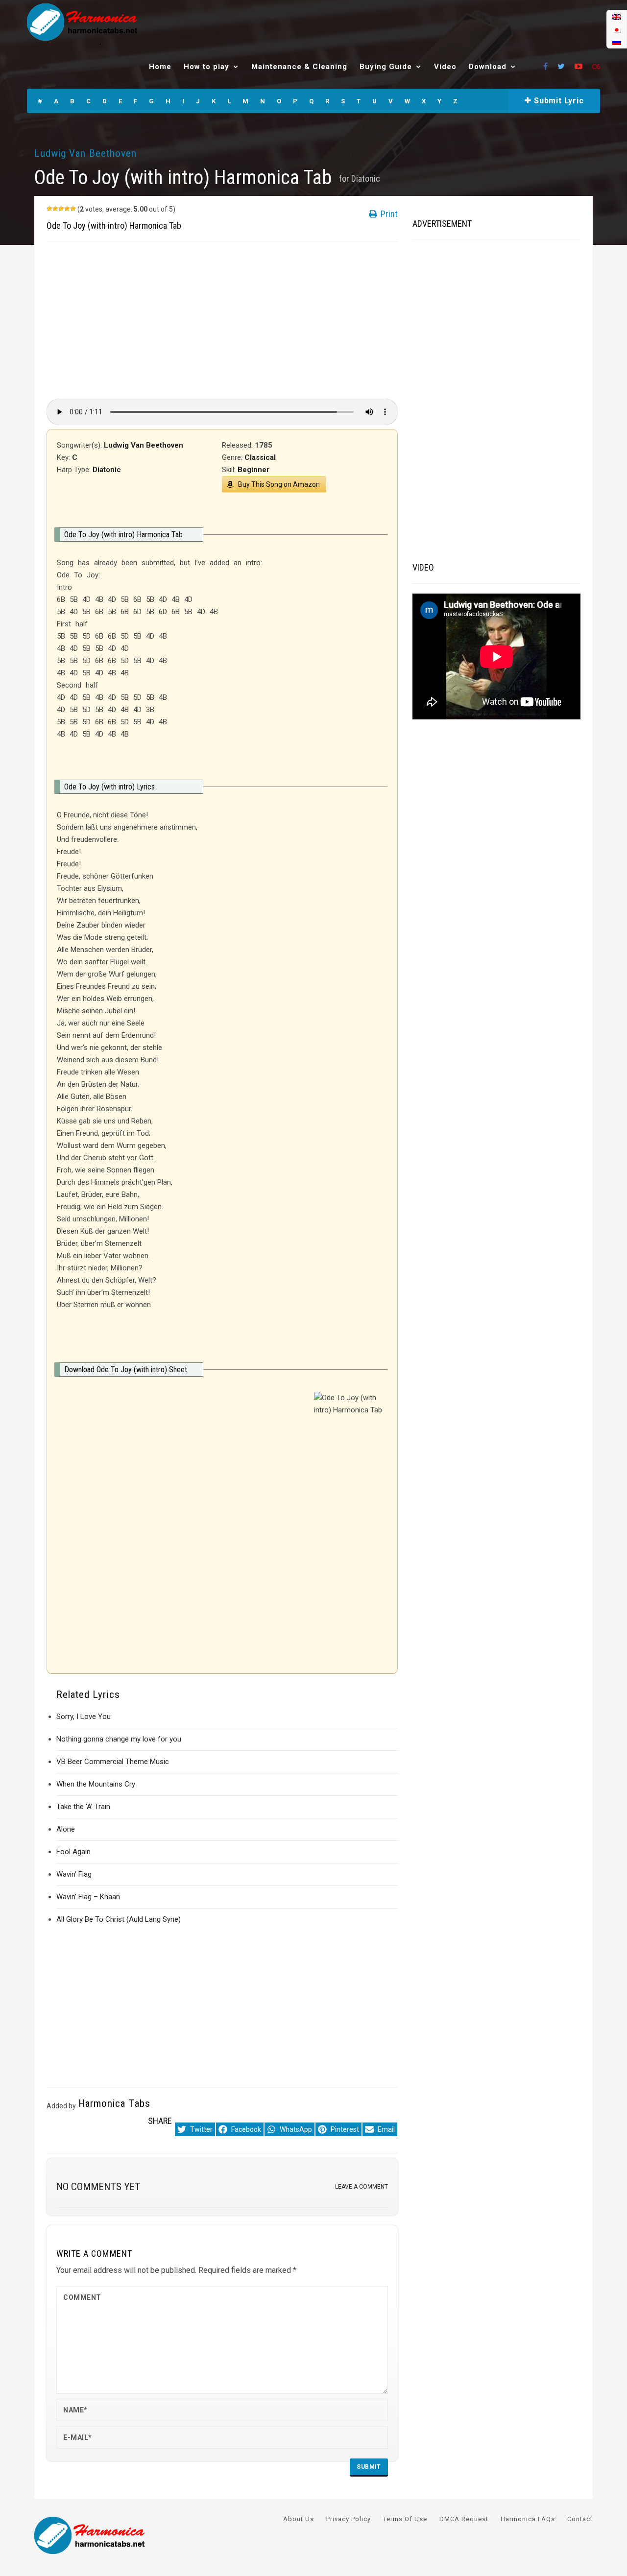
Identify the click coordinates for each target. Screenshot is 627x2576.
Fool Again (73, 1852)
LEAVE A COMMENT (362, 2187)
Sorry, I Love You (84, 1717)
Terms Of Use (405, 2519)
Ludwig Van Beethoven (85, 153)
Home (160, 67)
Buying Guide (386, 67)
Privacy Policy (349, 2519)
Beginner (253, 470)
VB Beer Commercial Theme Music (113, 1762)
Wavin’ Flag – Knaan (88, 1897)
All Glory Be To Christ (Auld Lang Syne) (119, 1919)
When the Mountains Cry (96, 1784)
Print (388, 214)
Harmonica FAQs (528, 2519)
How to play (206, 67)
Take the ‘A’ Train (83, 1807)
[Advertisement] (222, 320)
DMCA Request (464, 2519)
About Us (299, 2519)
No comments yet (98, 2187)
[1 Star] (49, 209)
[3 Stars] (61, 209)
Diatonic (366, 179)
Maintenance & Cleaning (299, 67)
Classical (260, 457)
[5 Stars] (73, 209)
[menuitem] (617, 17)
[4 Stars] (67, 209)
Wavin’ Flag (74, 1874)
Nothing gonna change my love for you (119, 1739)
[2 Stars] (55, 209)
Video (445, 67)
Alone (66, 1829)
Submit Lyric (557, 101)
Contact (580, 2519)
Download (488, 67)
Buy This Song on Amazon (279, 484)
